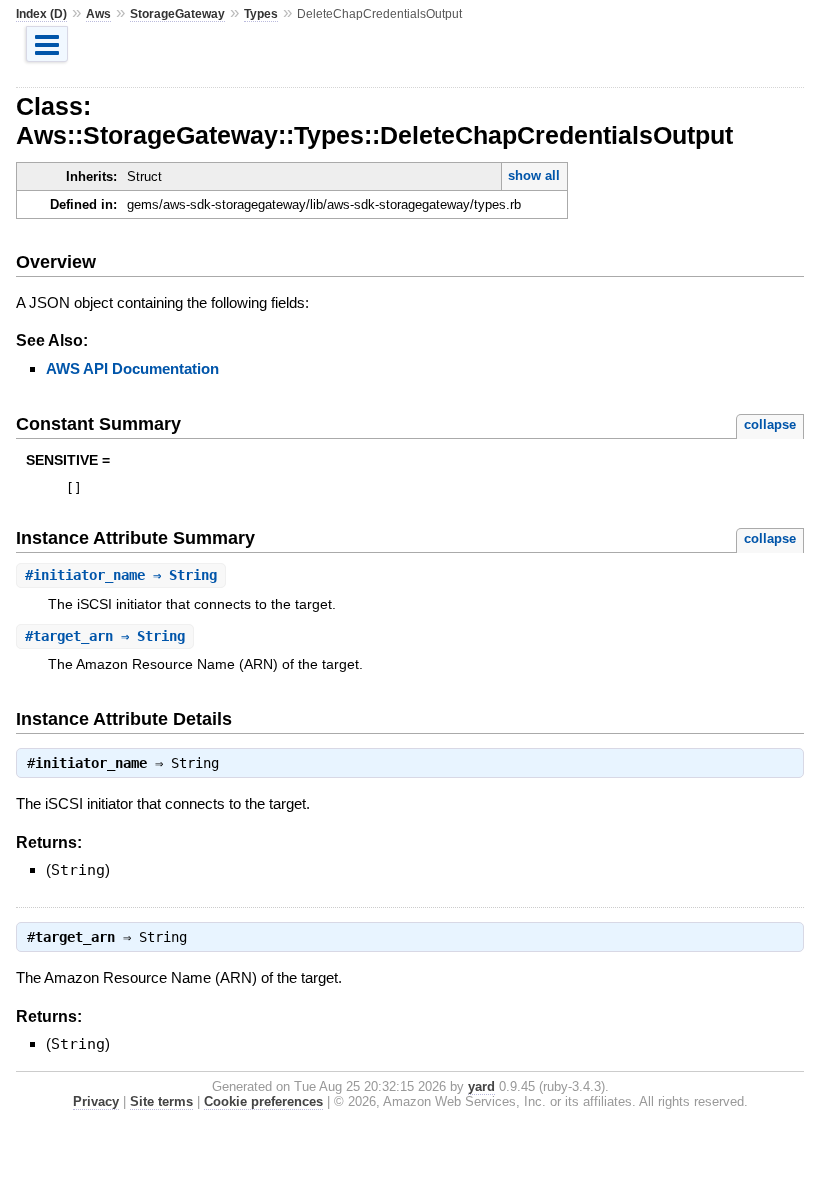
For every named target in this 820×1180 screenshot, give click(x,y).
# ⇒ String (121, 575)
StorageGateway (177, 14)
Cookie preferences (263, 1101)
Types (261, 14)
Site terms (161, 1101)
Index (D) (41, 14)
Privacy (96, 1101)
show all (534, 175)
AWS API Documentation (132, 368)
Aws (98, 14)
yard (481, 1086)
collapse (770, 424)
